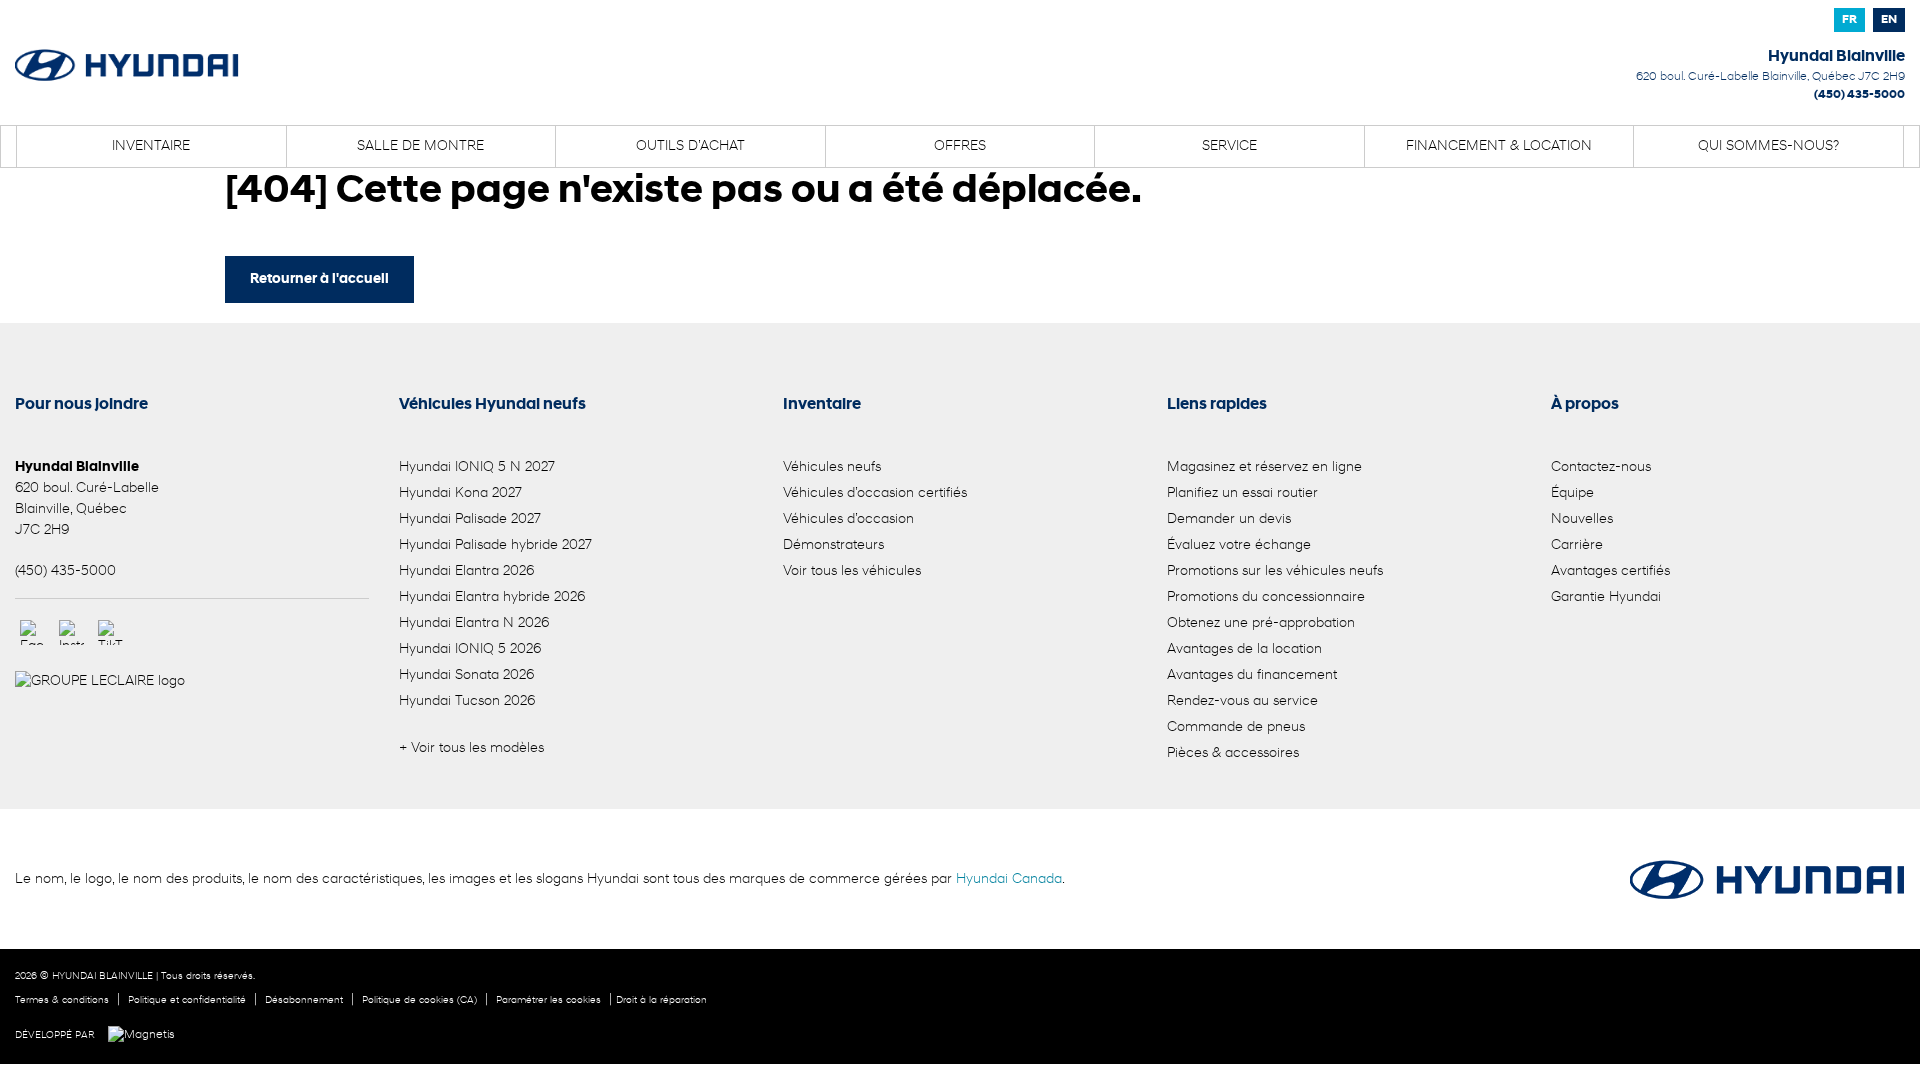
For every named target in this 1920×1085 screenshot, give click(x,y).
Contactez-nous (1601, 467)
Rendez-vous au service (1242, 701)
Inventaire (151, 146)
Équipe (1572, 493)
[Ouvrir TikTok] (110, 632)
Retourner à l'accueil (319, 279)
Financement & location (1499, 146)
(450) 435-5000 (1859, 95)
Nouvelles (1582, 519)
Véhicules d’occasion (848, 519)
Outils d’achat (690, 146)
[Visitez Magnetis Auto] (146, 1035)
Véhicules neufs (832, 467)
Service (1229, 146)
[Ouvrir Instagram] (71, 632)
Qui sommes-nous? (1768, 146)
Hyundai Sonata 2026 (466, 675)
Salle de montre (420, 146)
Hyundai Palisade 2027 (470, 519)
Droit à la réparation (661, 1000)
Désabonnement (304, 1000)
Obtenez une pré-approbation (1261, 623)
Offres (960, 146)
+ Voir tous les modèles (471, 748)
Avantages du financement (1252, 675)
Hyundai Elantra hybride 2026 (492, 597)
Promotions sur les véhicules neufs (1275, 571)
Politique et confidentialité (187, 1000)
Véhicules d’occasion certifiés (875, 493)
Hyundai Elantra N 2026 (474, 623)
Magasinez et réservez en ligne (1264, 467)
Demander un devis (1229, 519)
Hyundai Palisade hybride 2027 (495, 545)
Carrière (1577, 545)
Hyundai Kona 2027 (460, 493)
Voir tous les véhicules (852, 571)
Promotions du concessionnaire (1266, 597)
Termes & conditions (62, 1000)
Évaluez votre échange (1239, 545)
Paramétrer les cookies (548, 1000)
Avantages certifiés (1610, 571)
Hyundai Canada (1009, 879)
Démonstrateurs (833, 545)
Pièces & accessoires (1233, 753)
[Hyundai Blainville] (127, 52)
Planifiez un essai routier (1242, 493)
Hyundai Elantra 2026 (466, 571)
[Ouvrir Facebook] (32, 632)
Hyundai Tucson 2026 (467, 701)
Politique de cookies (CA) (419, 1000)
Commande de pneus (1236, 727)
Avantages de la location (1244, 649)
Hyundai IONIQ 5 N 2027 (477, 467)
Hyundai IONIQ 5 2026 (470, 649)
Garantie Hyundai (1606, 597)
